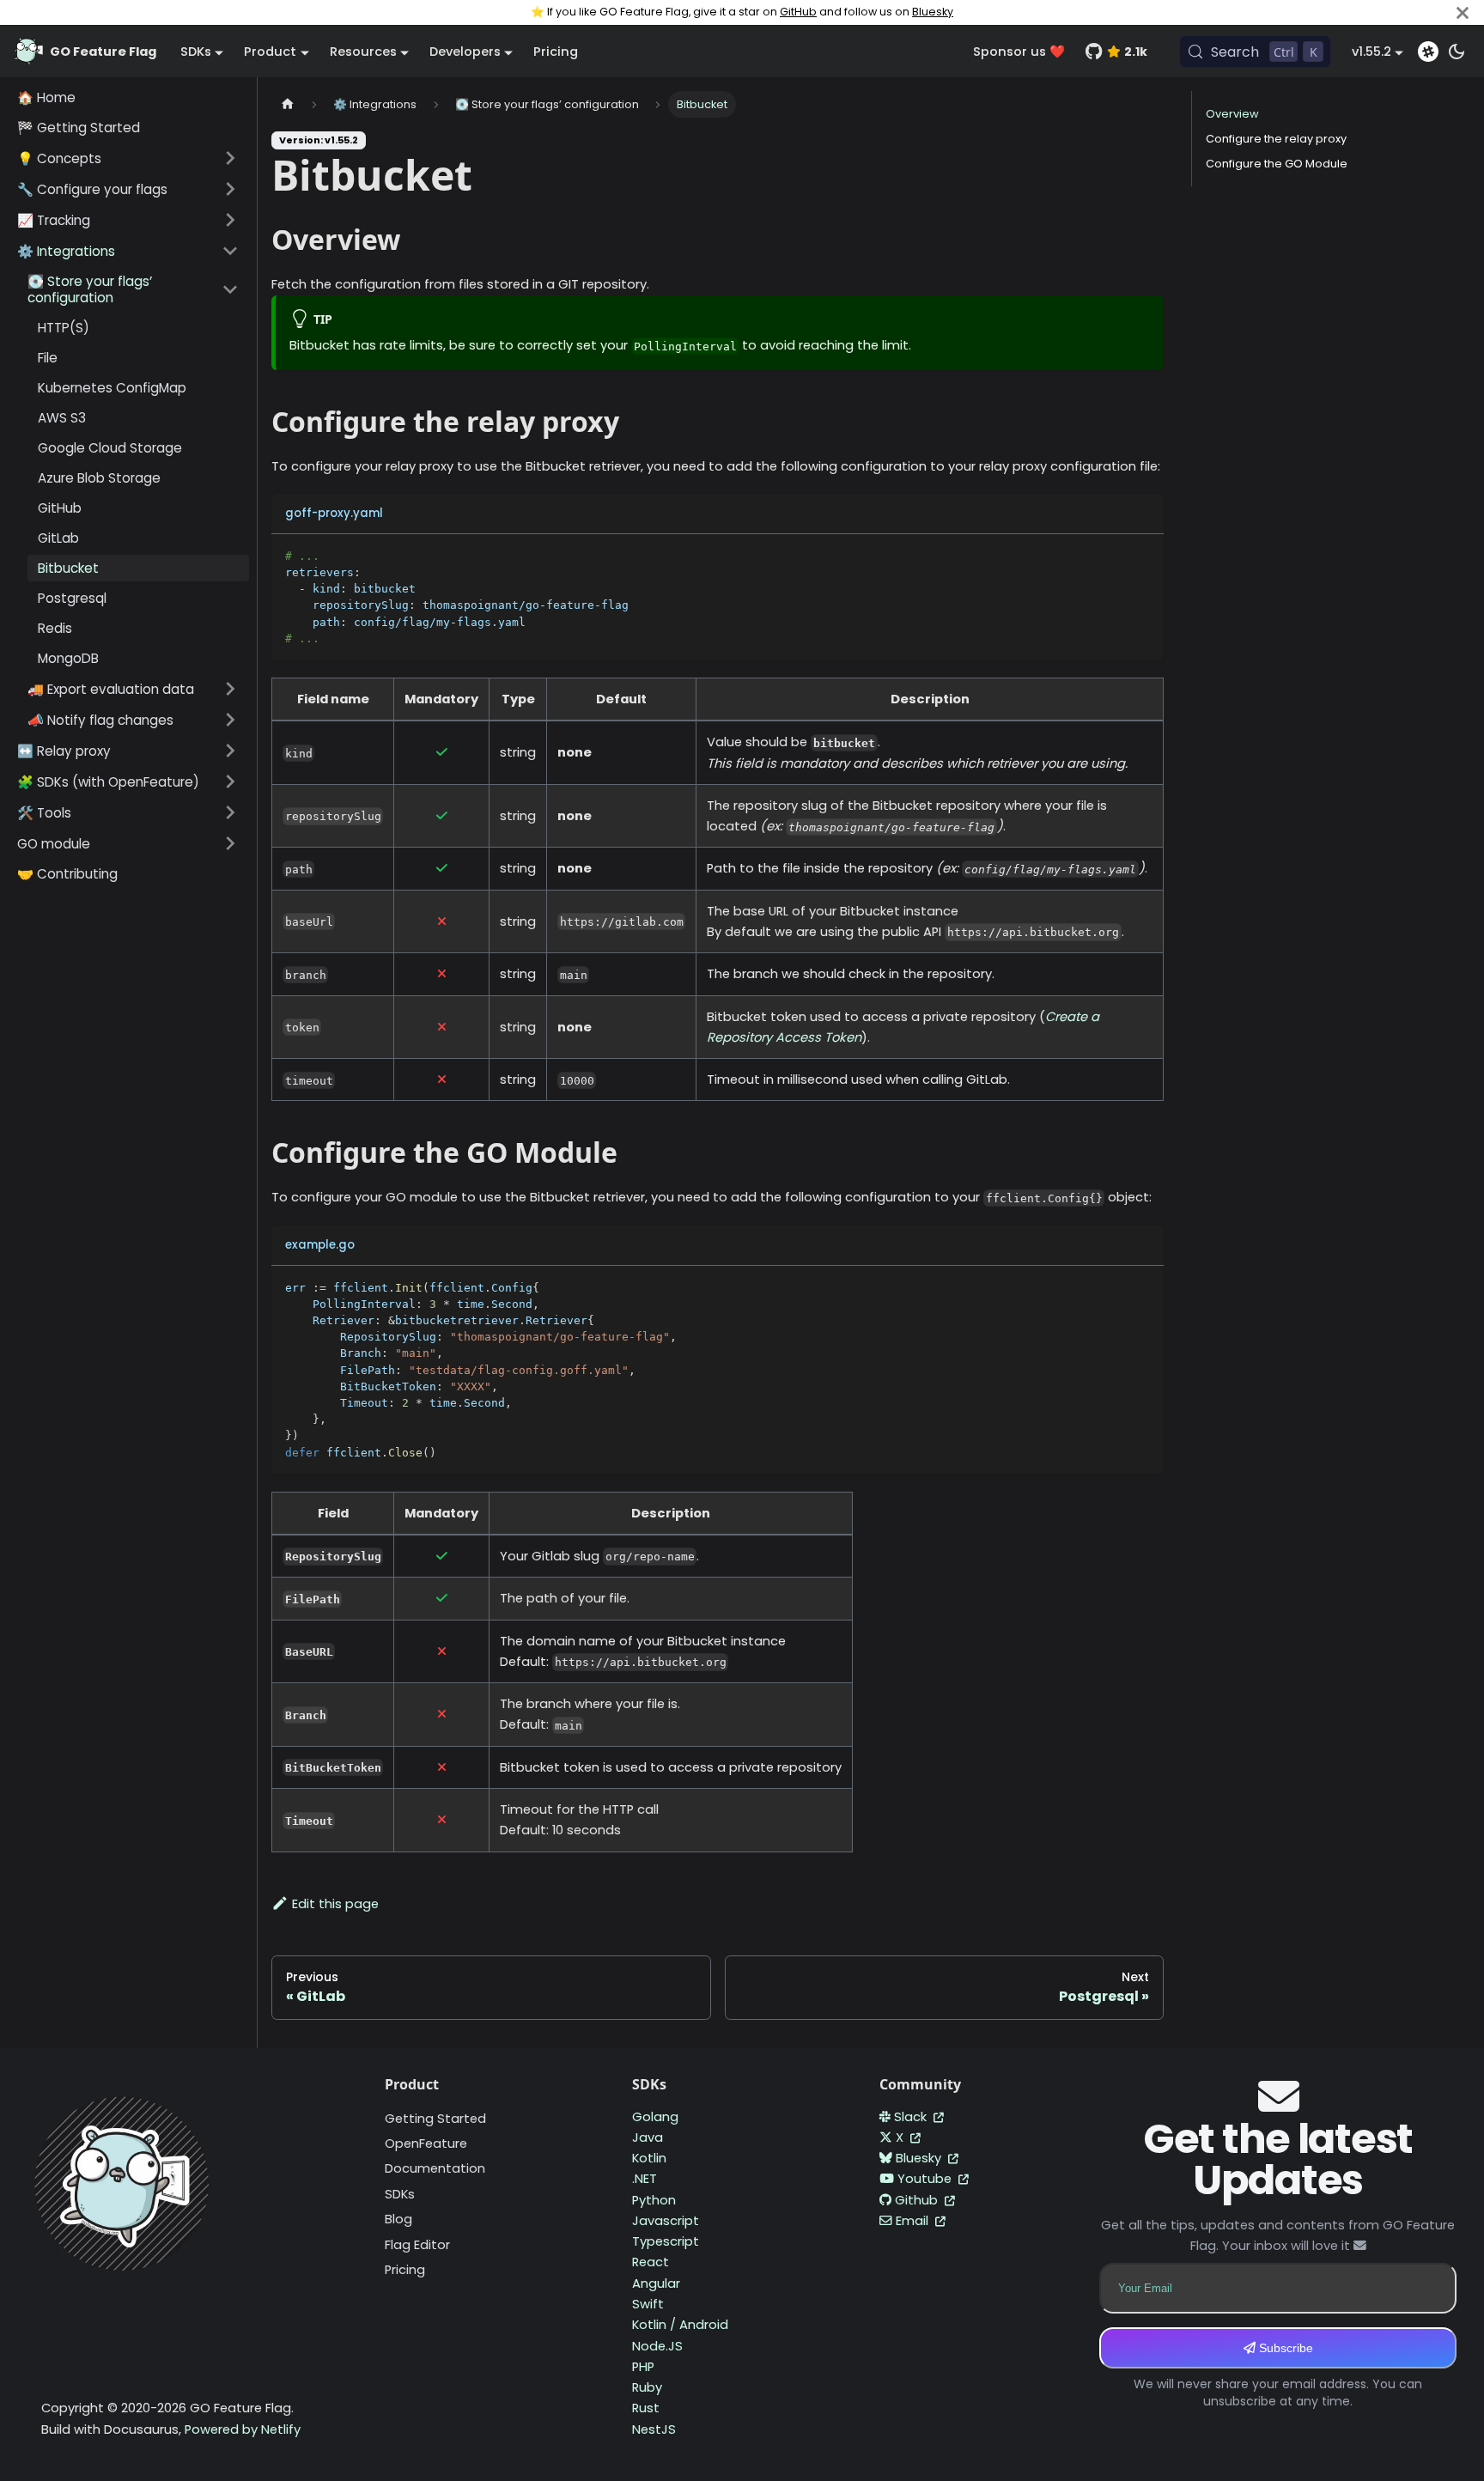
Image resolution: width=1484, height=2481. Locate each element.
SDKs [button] (196, 52)
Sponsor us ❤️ (1019, 52)
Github (918, 2200)
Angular (656, 2283)
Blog (398, 2219)
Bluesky (933, 12)
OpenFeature (426, 2144)
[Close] (1463, 12)
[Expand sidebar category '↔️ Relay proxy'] (230, 751)
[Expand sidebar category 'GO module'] (230, 843)
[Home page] (288, 104)
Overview (1232, 114)
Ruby (647, 2387)
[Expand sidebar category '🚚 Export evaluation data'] (230, 689)
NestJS (654, 2429)
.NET (645, 2179)
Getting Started (435, 2119)
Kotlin (649, 2158)
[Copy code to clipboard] (1143, 555)
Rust (646, 2408)
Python (654, 2200)
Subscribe (1284, 2348)
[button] (128, 158)
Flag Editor (417, 2245)
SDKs (400, 2194)
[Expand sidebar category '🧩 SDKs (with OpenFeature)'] (230, 781)
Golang (655, 2117)
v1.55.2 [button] (1371, 52)
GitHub (798, 12)
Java (648, 2137)
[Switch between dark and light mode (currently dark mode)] (1457, 52)
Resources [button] (363, 52)
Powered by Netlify (243, 2429)
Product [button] (270, 52)
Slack (912, 2117)
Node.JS (657, 2346)
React (651, 2262)
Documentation (435, 2168)
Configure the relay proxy (1276, 139)
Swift (648, 2304)
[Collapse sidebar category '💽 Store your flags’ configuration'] (230, 289)
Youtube (926, 2179)
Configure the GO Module (1277, 164)
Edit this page (335, 1904)
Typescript (666, 2241)
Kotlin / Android (680, 2325)
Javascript (666, 2221)
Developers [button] (465, 52)
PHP (643, 2367)
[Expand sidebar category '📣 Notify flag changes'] (230, 720)
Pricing (556, 52)
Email (914, 2221)
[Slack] (1428, 52)
